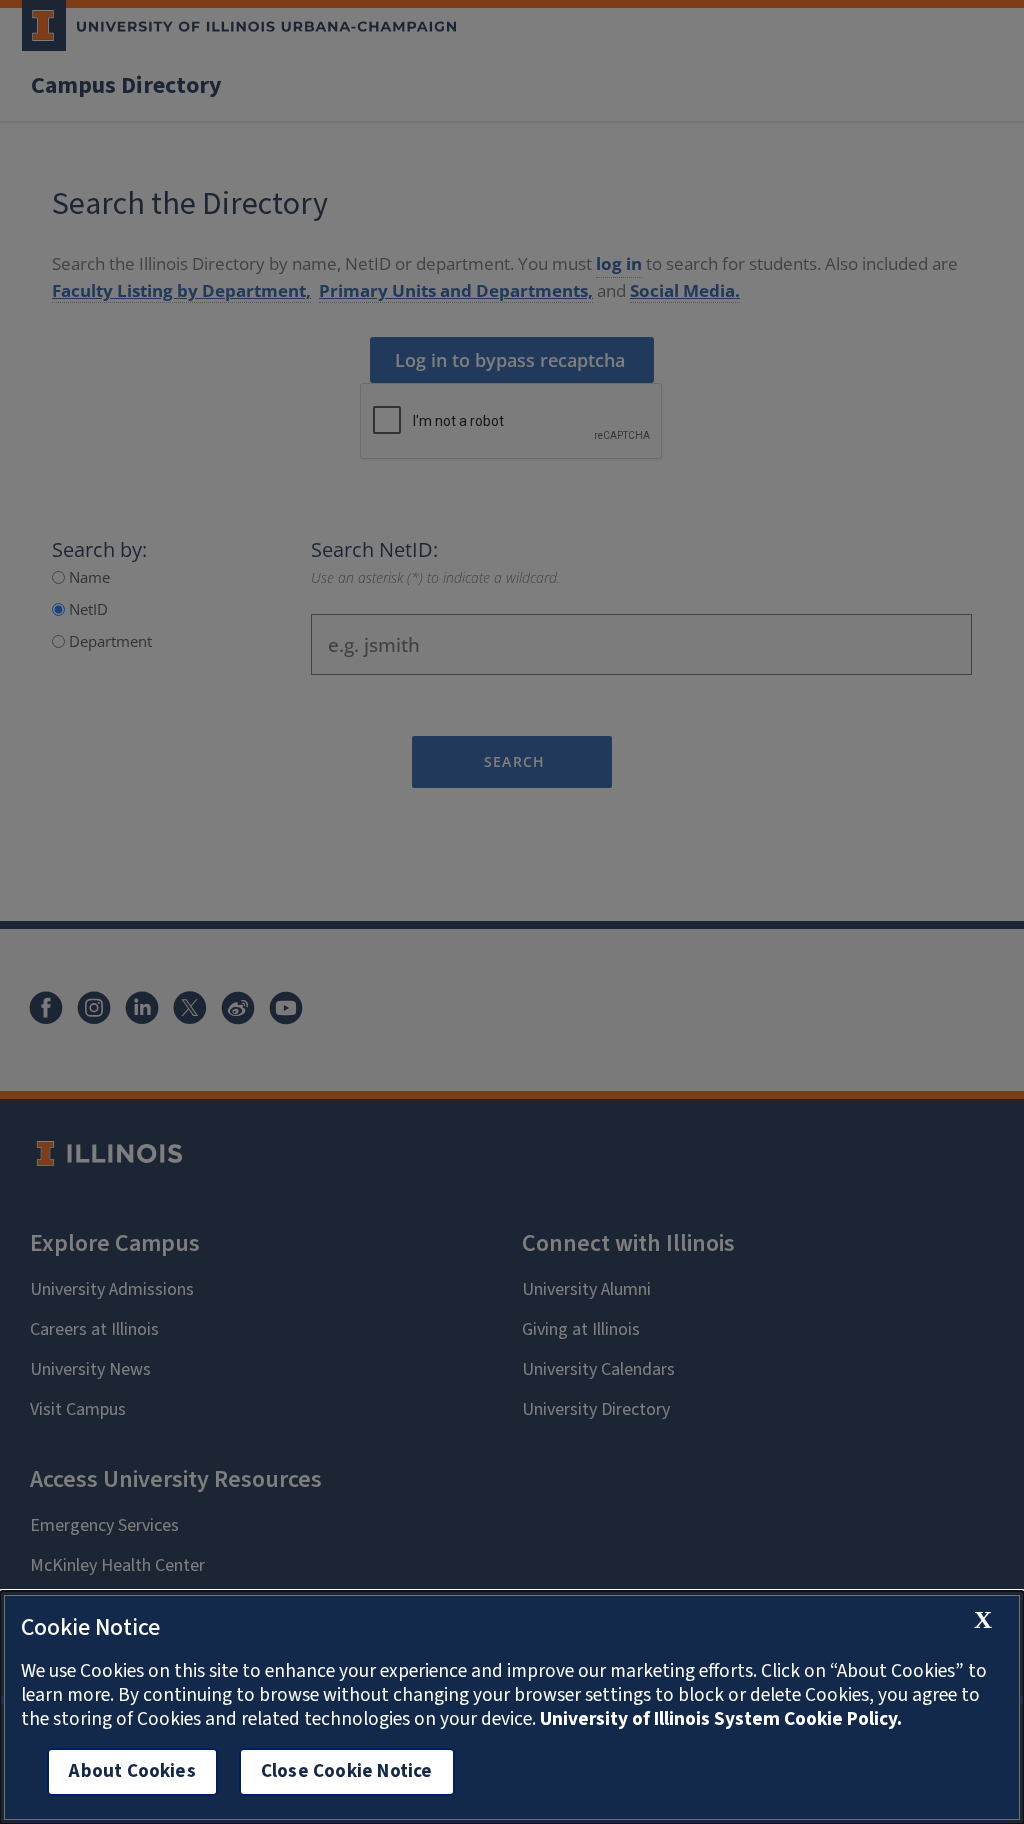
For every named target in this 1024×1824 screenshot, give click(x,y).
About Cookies (132, 1771)
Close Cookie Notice (347, 1771)
